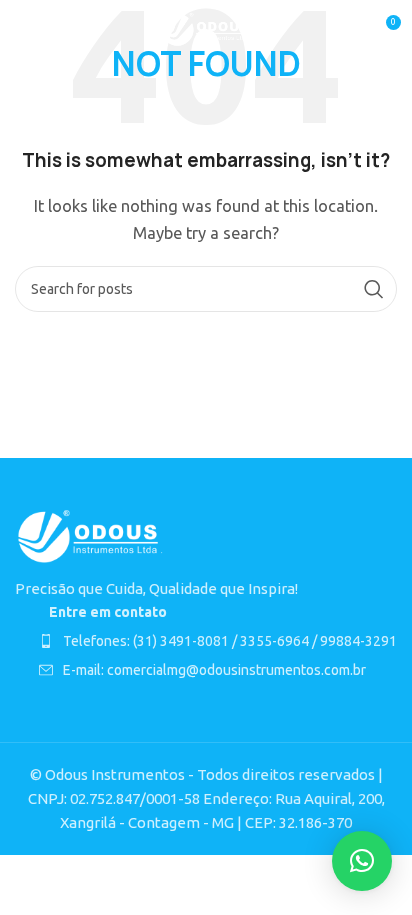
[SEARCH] (374, 289)
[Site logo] (206, 28)
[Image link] (90, 535)
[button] (362, 861)
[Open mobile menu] (25, 30)
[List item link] (218, 641)
